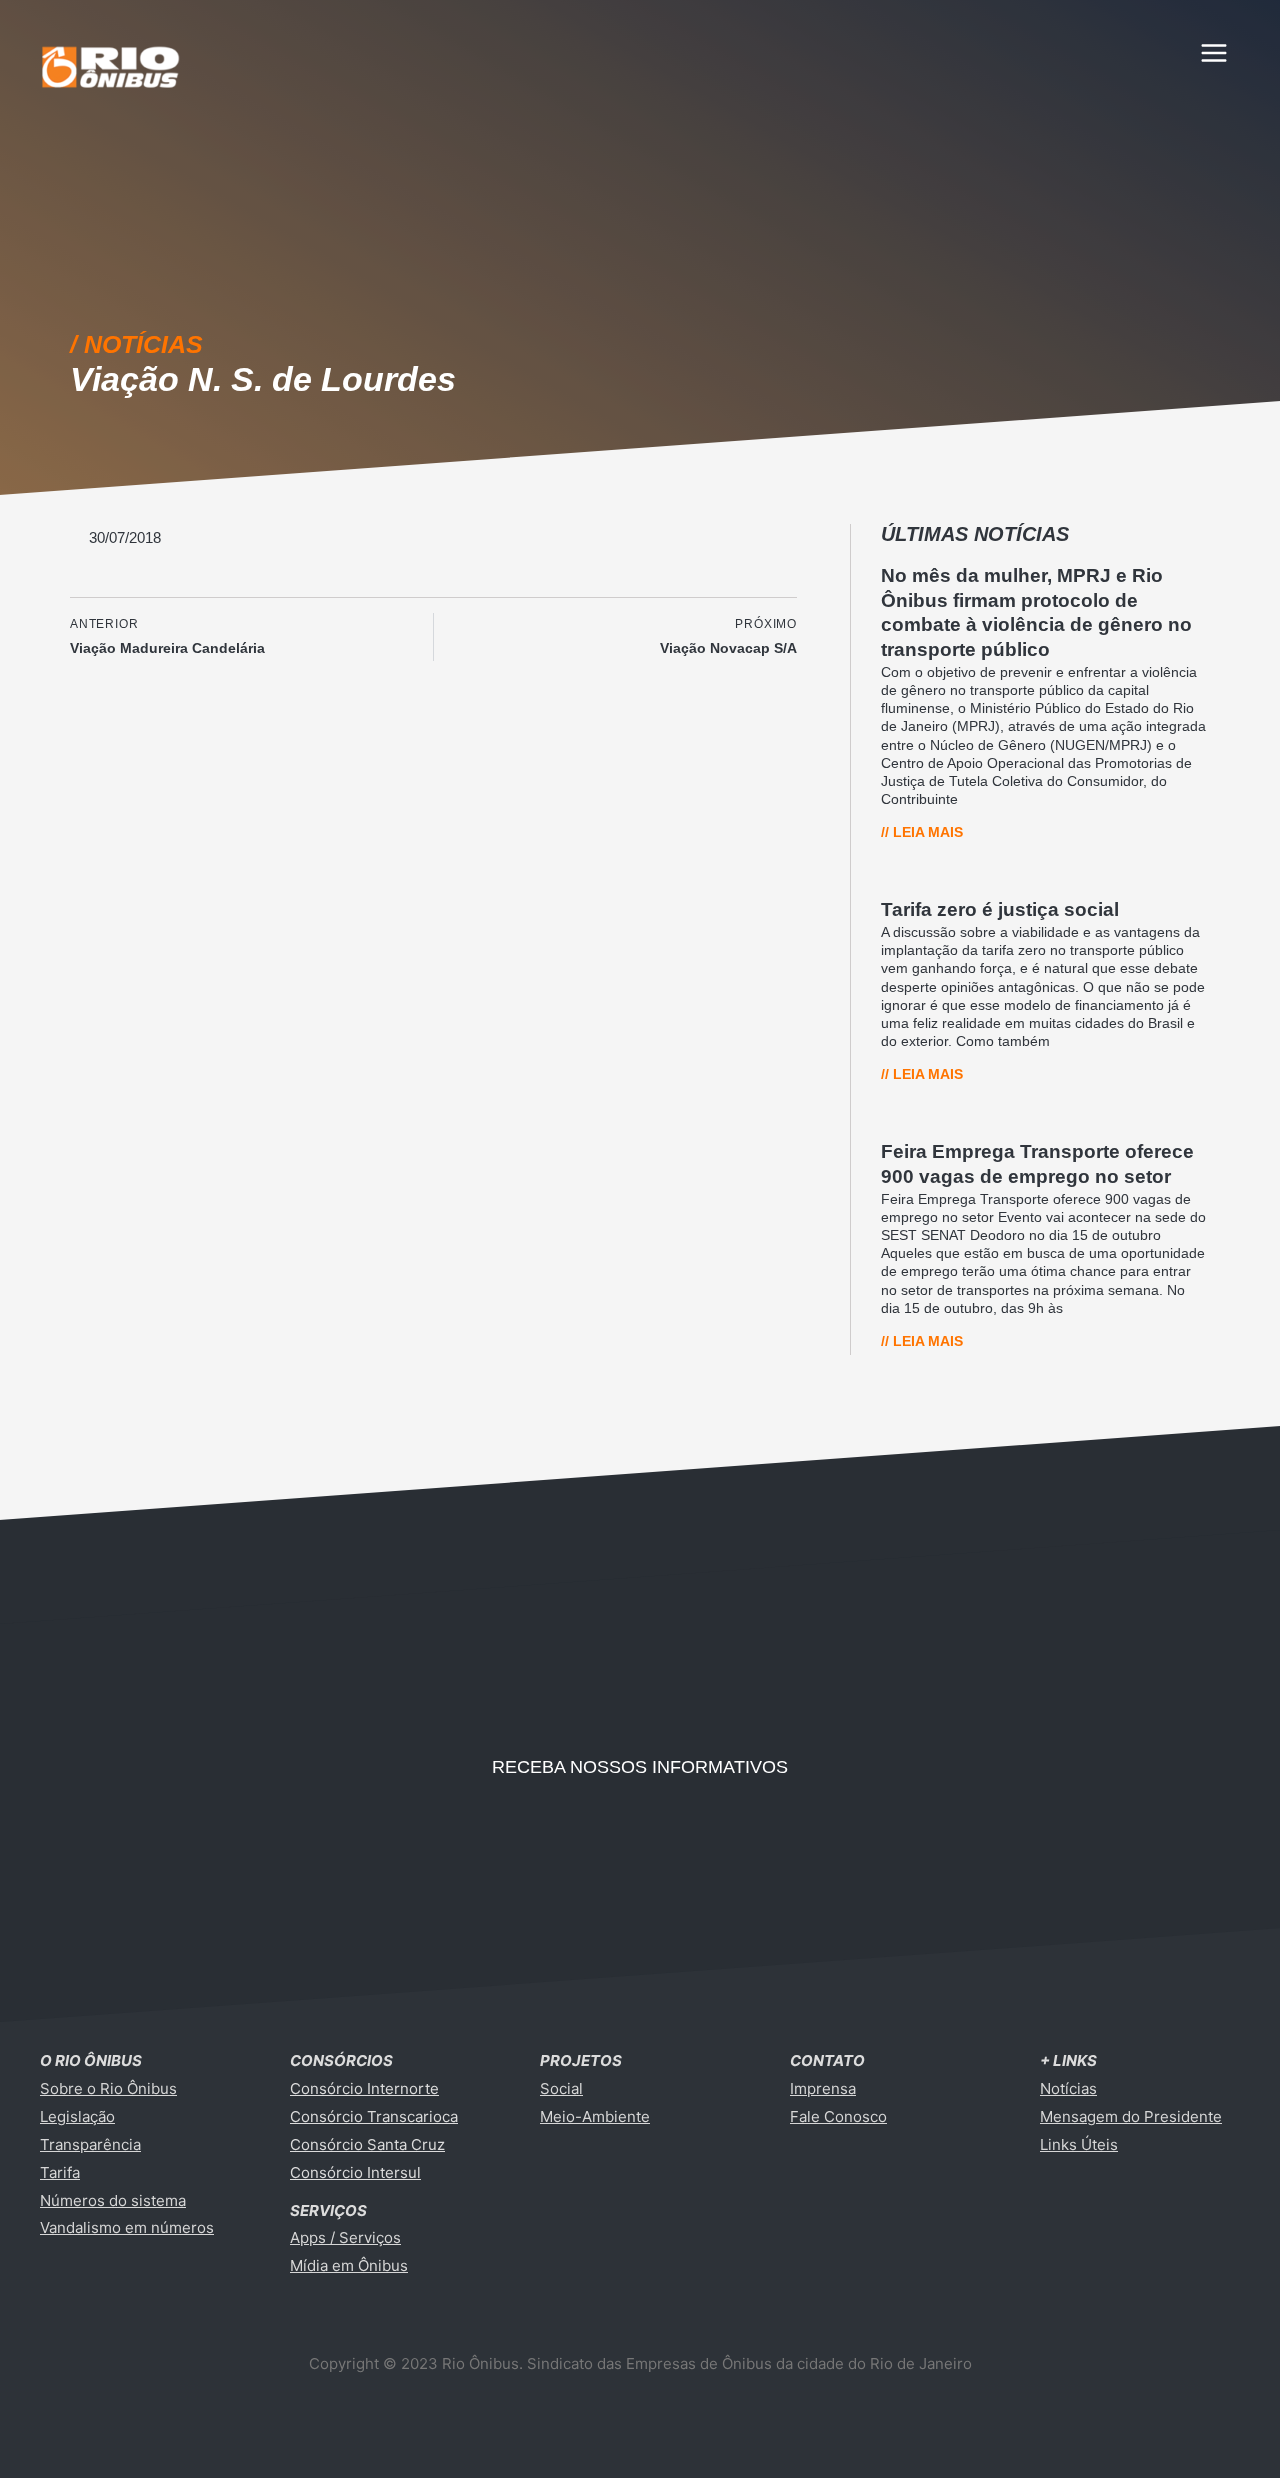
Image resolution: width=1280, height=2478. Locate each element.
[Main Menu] (1214, 52)
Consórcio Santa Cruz (367, 2144)
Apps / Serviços (345, 2237)
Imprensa (823, 2088)
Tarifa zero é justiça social (1000, 909)
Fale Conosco (838, 2116)
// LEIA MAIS (922, 832)
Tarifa (60, 2172)
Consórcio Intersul (355, 2172)
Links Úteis (1079, 2144)
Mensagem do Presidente (1131, 2116)
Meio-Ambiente (595, 2116)
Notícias (1068, 2088)
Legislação (77, 2116)
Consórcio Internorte (364, 2088)
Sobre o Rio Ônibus (108, 2088)
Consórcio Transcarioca (374, 2116)
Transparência (90, 2144)
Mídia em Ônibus (349, 2265)
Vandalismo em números (127, 2227)
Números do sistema (113, 2200)
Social (561, 2088)
